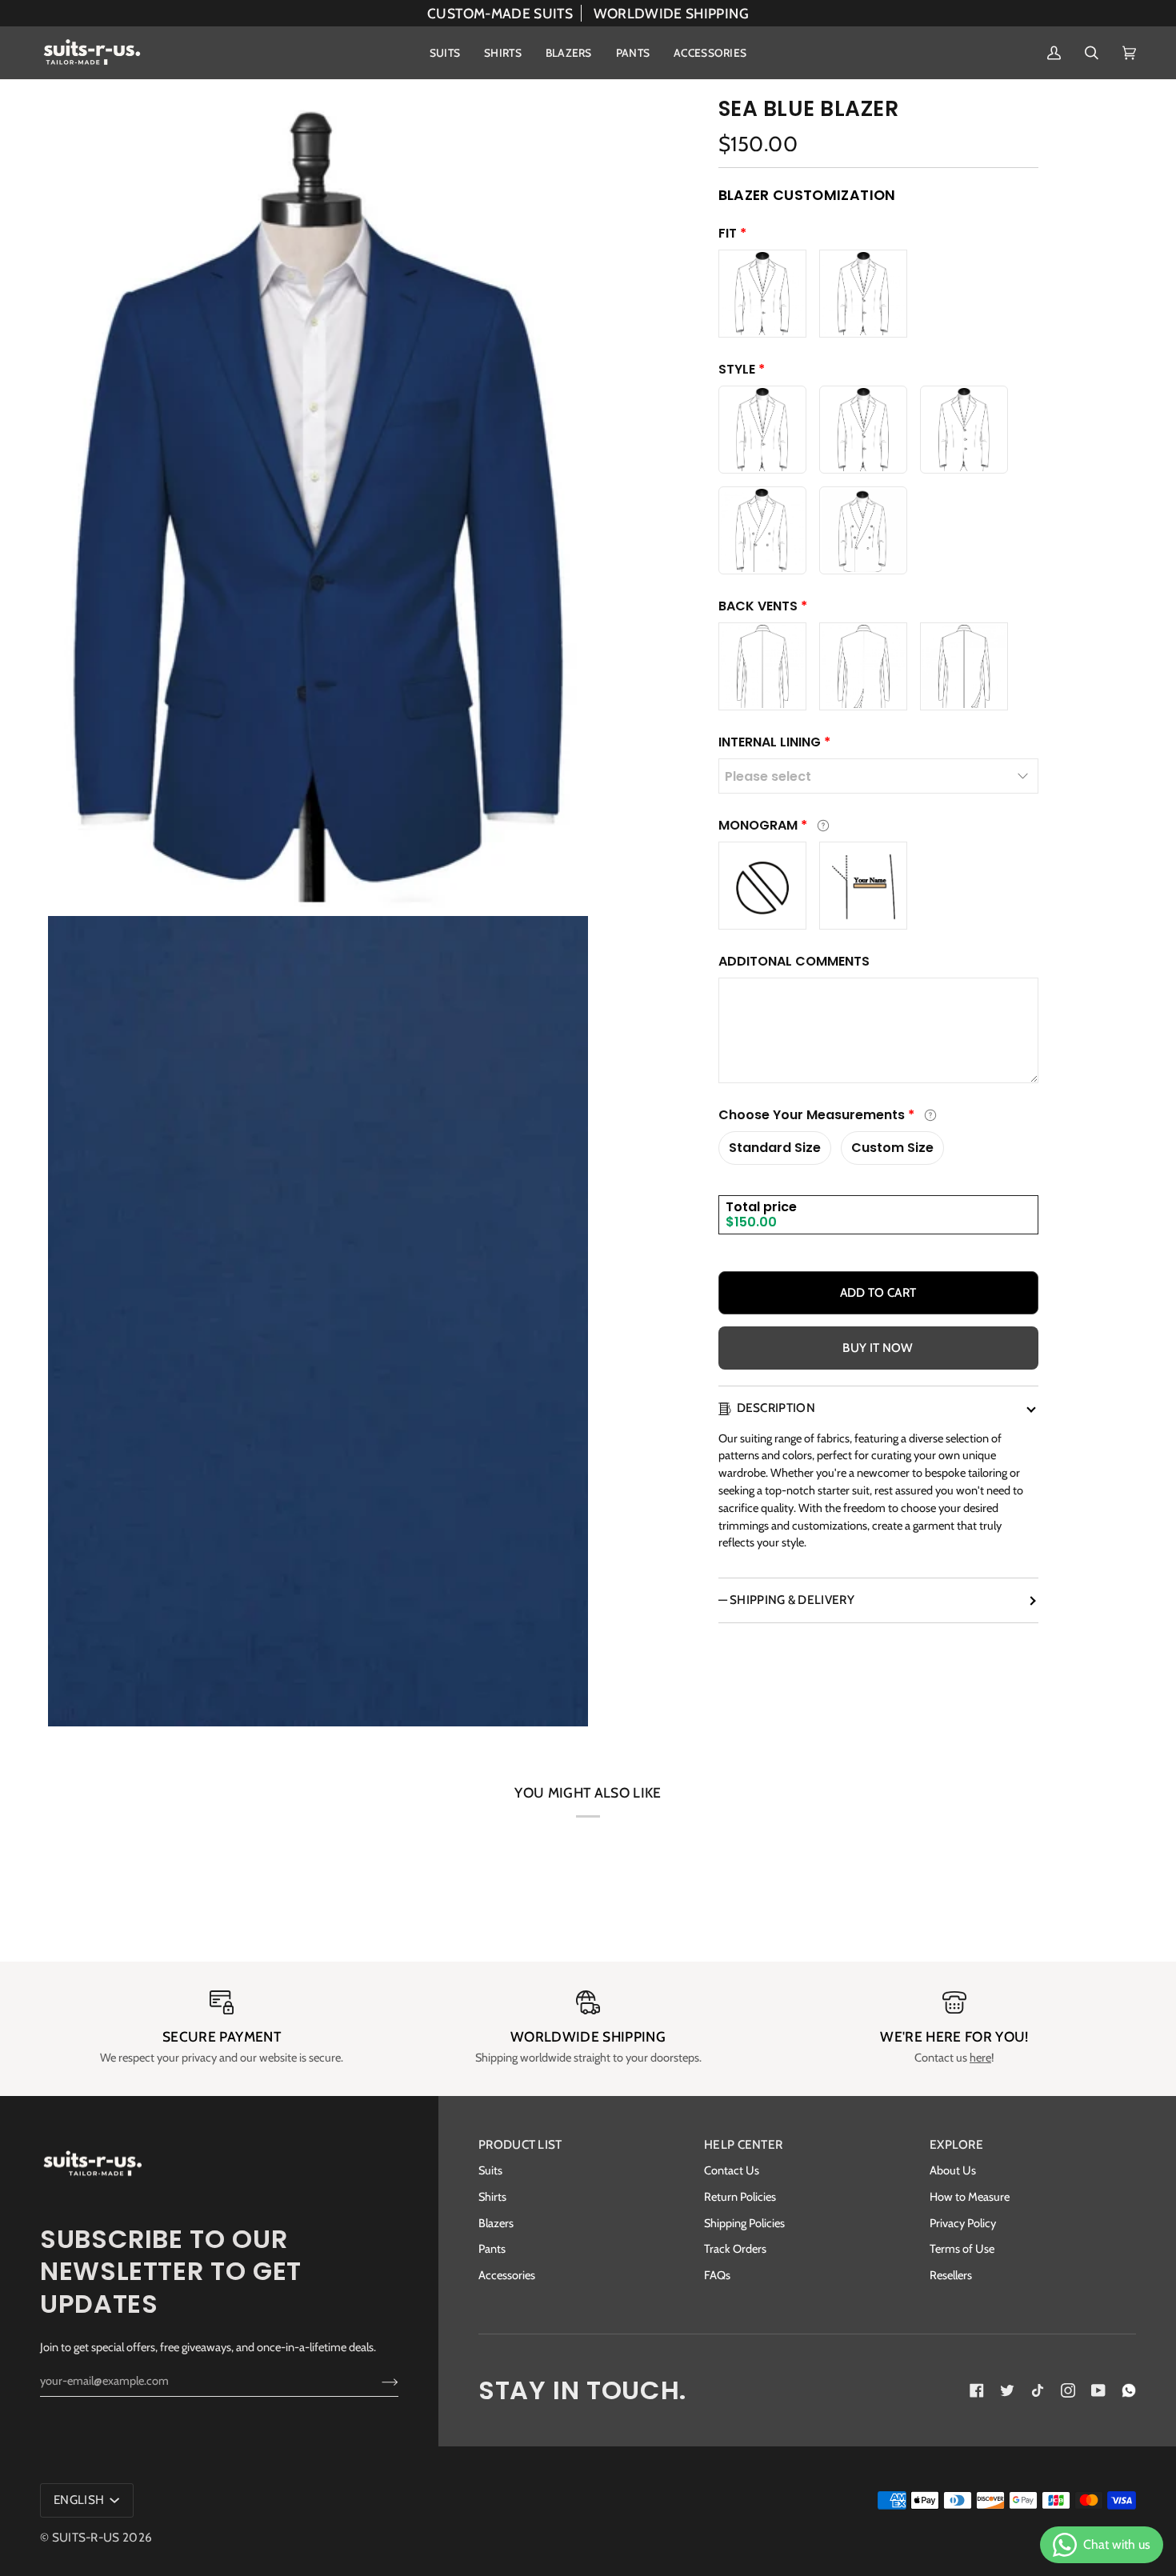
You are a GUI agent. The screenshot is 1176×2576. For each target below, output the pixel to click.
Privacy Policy (963, 2223)
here (980, 2058)
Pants (492, 2249)
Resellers (951, 2275)
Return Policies (740, 2197)
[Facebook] (977, 2390)
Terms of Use (962, 2249)
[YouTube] (1098, 2390)
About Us (953, 2170)
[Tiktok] (1038, 2390)
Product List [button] (520, 2144)
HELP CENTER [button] (743, 2144)
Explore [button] (956, 2144)
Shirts (492, 2197)
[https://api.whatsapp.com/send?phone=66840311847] (1129, 2390)
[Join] (377, 2381)
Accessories (507, 2275)
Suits (490, 2170)
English (80, 2500)
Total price (761, 1207)
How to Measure (970, 2197)
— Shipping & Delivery (786, 1600)
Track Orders (735, 2249)
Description (776, 1408)
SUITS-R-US (86, 2537)
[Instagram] (1068, 2390)
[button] (445, 53)
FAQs (717, 2275)
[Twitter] (1007, 2390)
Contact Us (732, 2170)
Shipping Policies (744, 2223)
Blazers (496, 2223)
